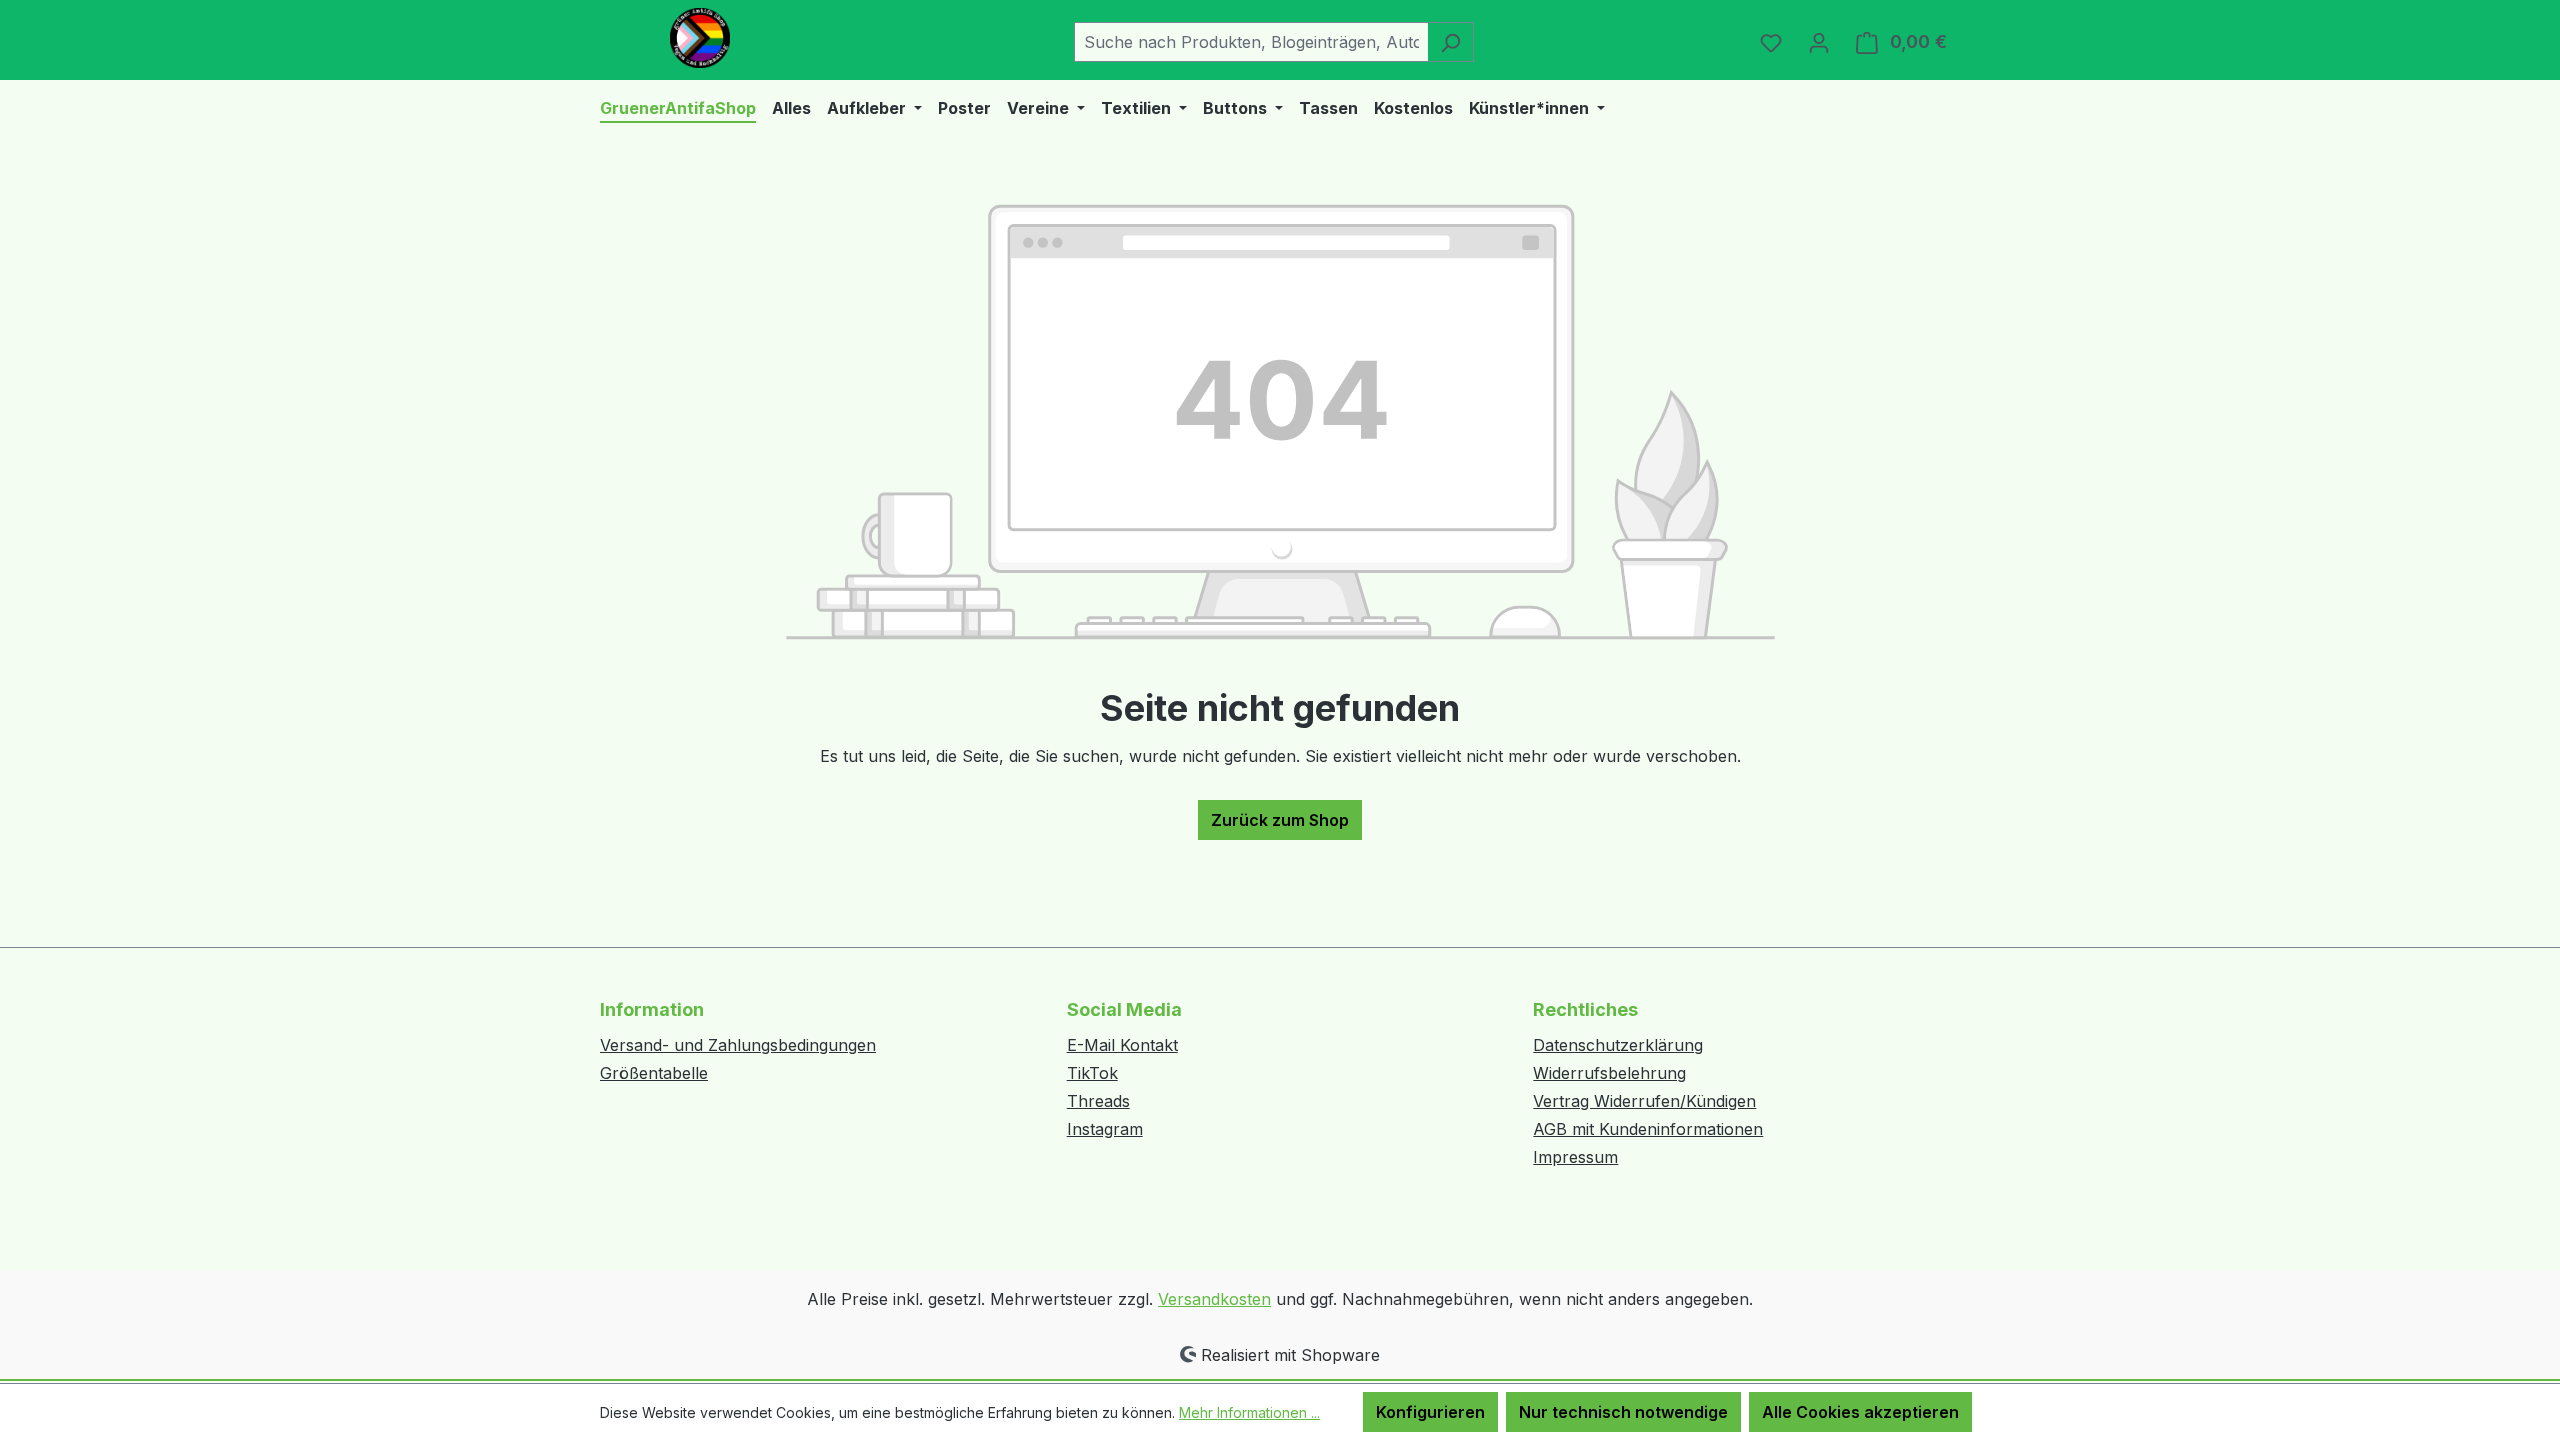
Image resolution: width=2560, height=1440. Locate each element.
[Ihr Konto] (1819, 42)
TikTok (1092, 1073)
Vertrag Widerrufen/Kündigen (1644, 1101)
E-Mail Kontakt (1122, 1045)
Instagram (1105, 1129)
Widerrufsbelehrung (1609, 1073)
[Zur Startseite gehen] (700, 38)
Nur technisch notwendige (1623, 1412)
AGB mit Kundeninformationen (1648, 1129)
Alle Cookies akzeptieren (1860, 1412)
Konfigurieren (1430, 1412)
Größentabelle (654, 1073)
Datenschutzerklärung (1618, 1045)
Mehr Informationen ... (1249, 1412)
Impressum (1575, 1157)
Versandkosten (1214, 1299)
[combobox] (1251, 42)
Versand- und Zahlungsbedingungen (738, 1045)
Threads (1098, 1101)
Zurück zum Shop (1280, 820)
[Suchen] (1450, 42)
